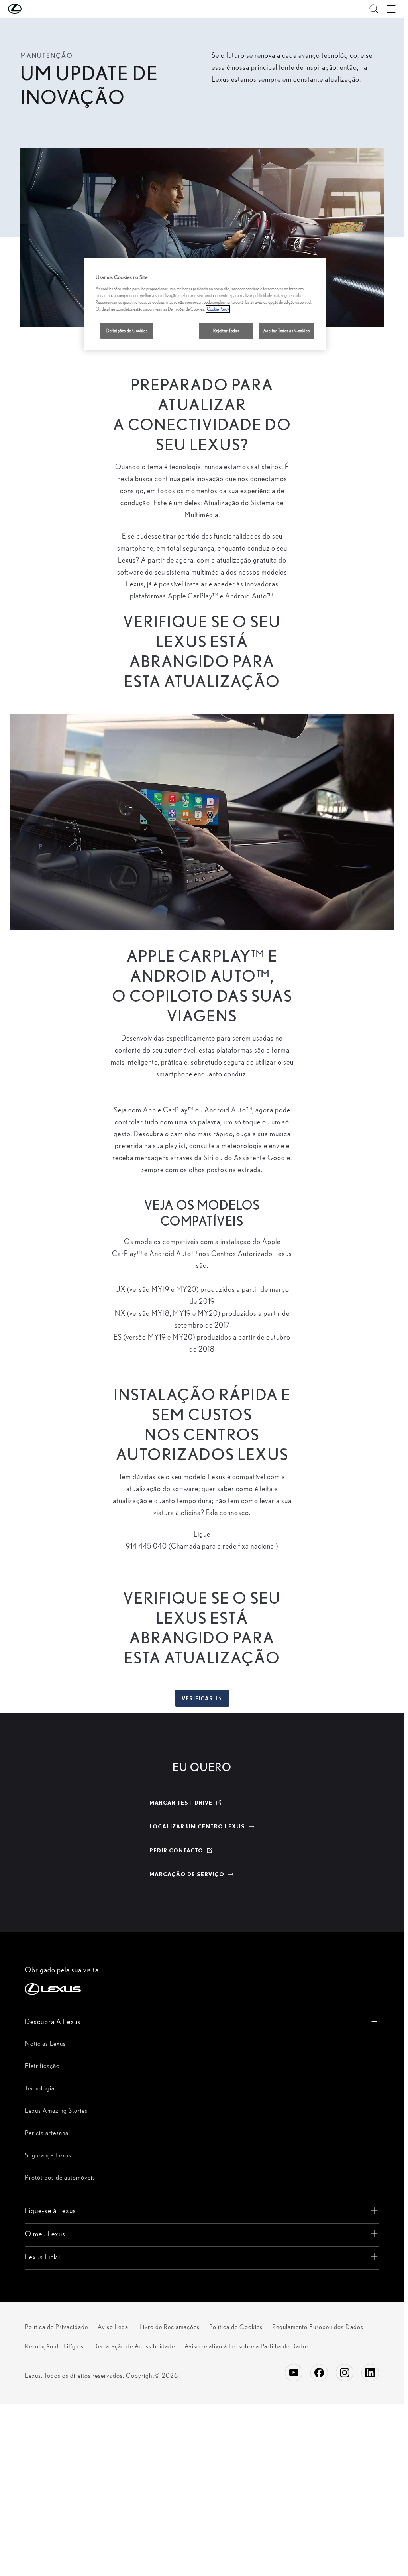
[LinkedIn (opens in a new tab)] (370, 2373)
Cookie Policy (218, 309)
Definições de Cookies (127, 331)
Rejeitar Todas (226, 331)
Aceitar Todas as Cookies (287, 331)
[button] (31, 9)
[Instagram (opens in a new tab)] (345, 2373)
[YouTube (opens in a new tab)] (294, 2373)
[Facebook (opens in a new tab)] (319, 2373)
